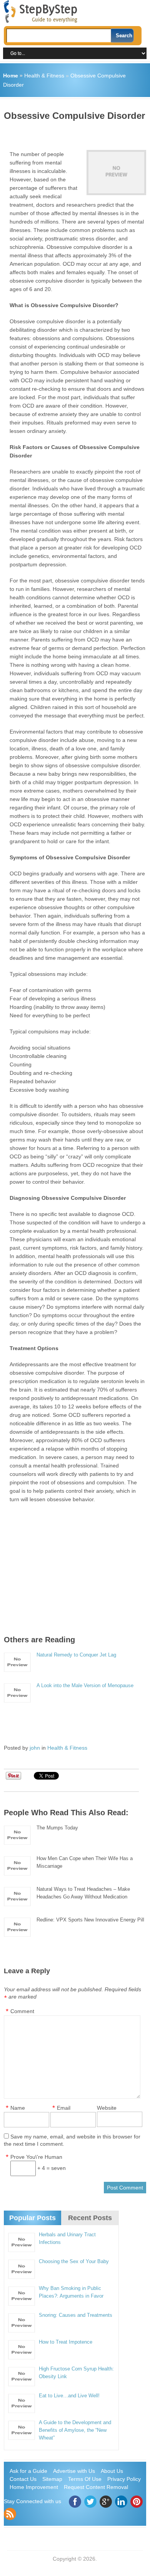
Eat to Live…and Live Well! (69, 2396)
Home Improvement (34, 2487)
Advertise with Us (74, 2471)
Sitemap (52, 2479)
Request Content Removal (96, 2487)
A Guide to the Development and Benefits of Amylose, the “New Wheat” (75, 2430)
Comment (22, 2011)
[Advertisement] (77, 133)
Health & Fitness (44, 76)
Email (64, 2108)
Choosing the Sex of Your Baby (74, 2261)
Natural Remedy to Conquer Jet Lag (76, 1655)
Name (18, 2108)
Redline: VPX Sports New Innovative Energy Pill (90, 1920)
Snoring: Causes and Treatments (76, 2315)
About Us (112, 2471)
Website (107, 2108)
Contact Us (23, 2479)
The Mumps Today (57, 1828)
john (35, 1748)
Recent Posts (90, 2218)
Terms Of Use (85, 2479)
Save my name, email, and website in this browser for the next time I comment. (72, 2140)
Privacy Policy (124, 2479)
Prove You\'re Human (36, 2157)
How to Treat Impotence (66, 2342)
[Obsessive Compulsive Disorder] (116, 173)
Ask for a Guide (28, 2471)
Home (11, 76)
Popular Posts (32, 2218)
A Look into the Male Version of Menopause (85, 1685)
